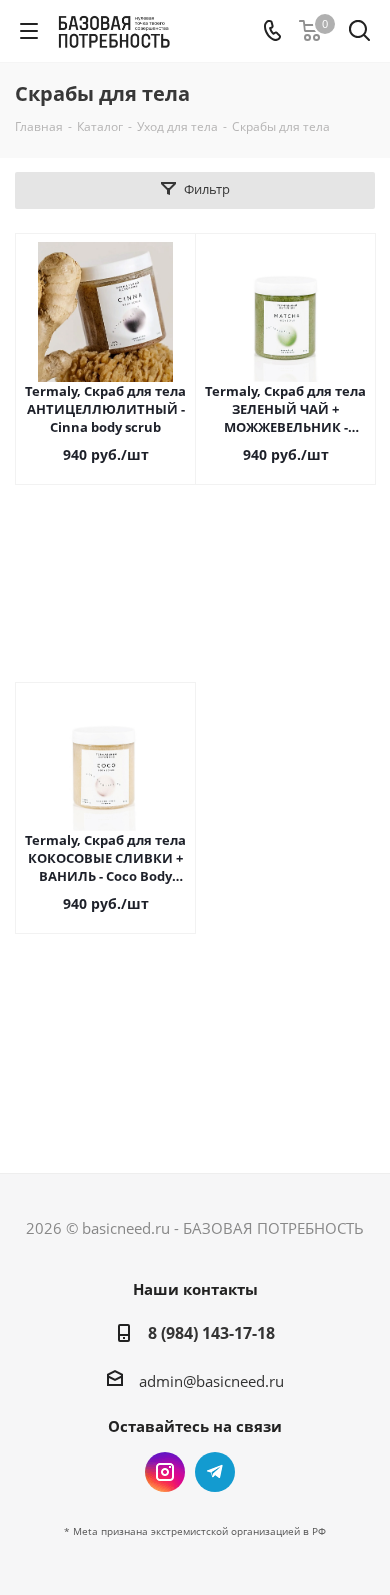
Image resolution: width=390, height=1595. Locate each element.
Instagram (165, 1472)
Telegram (215, 1472)
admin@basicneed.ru (211, 1381)
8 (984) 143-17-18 (211, 1333)
